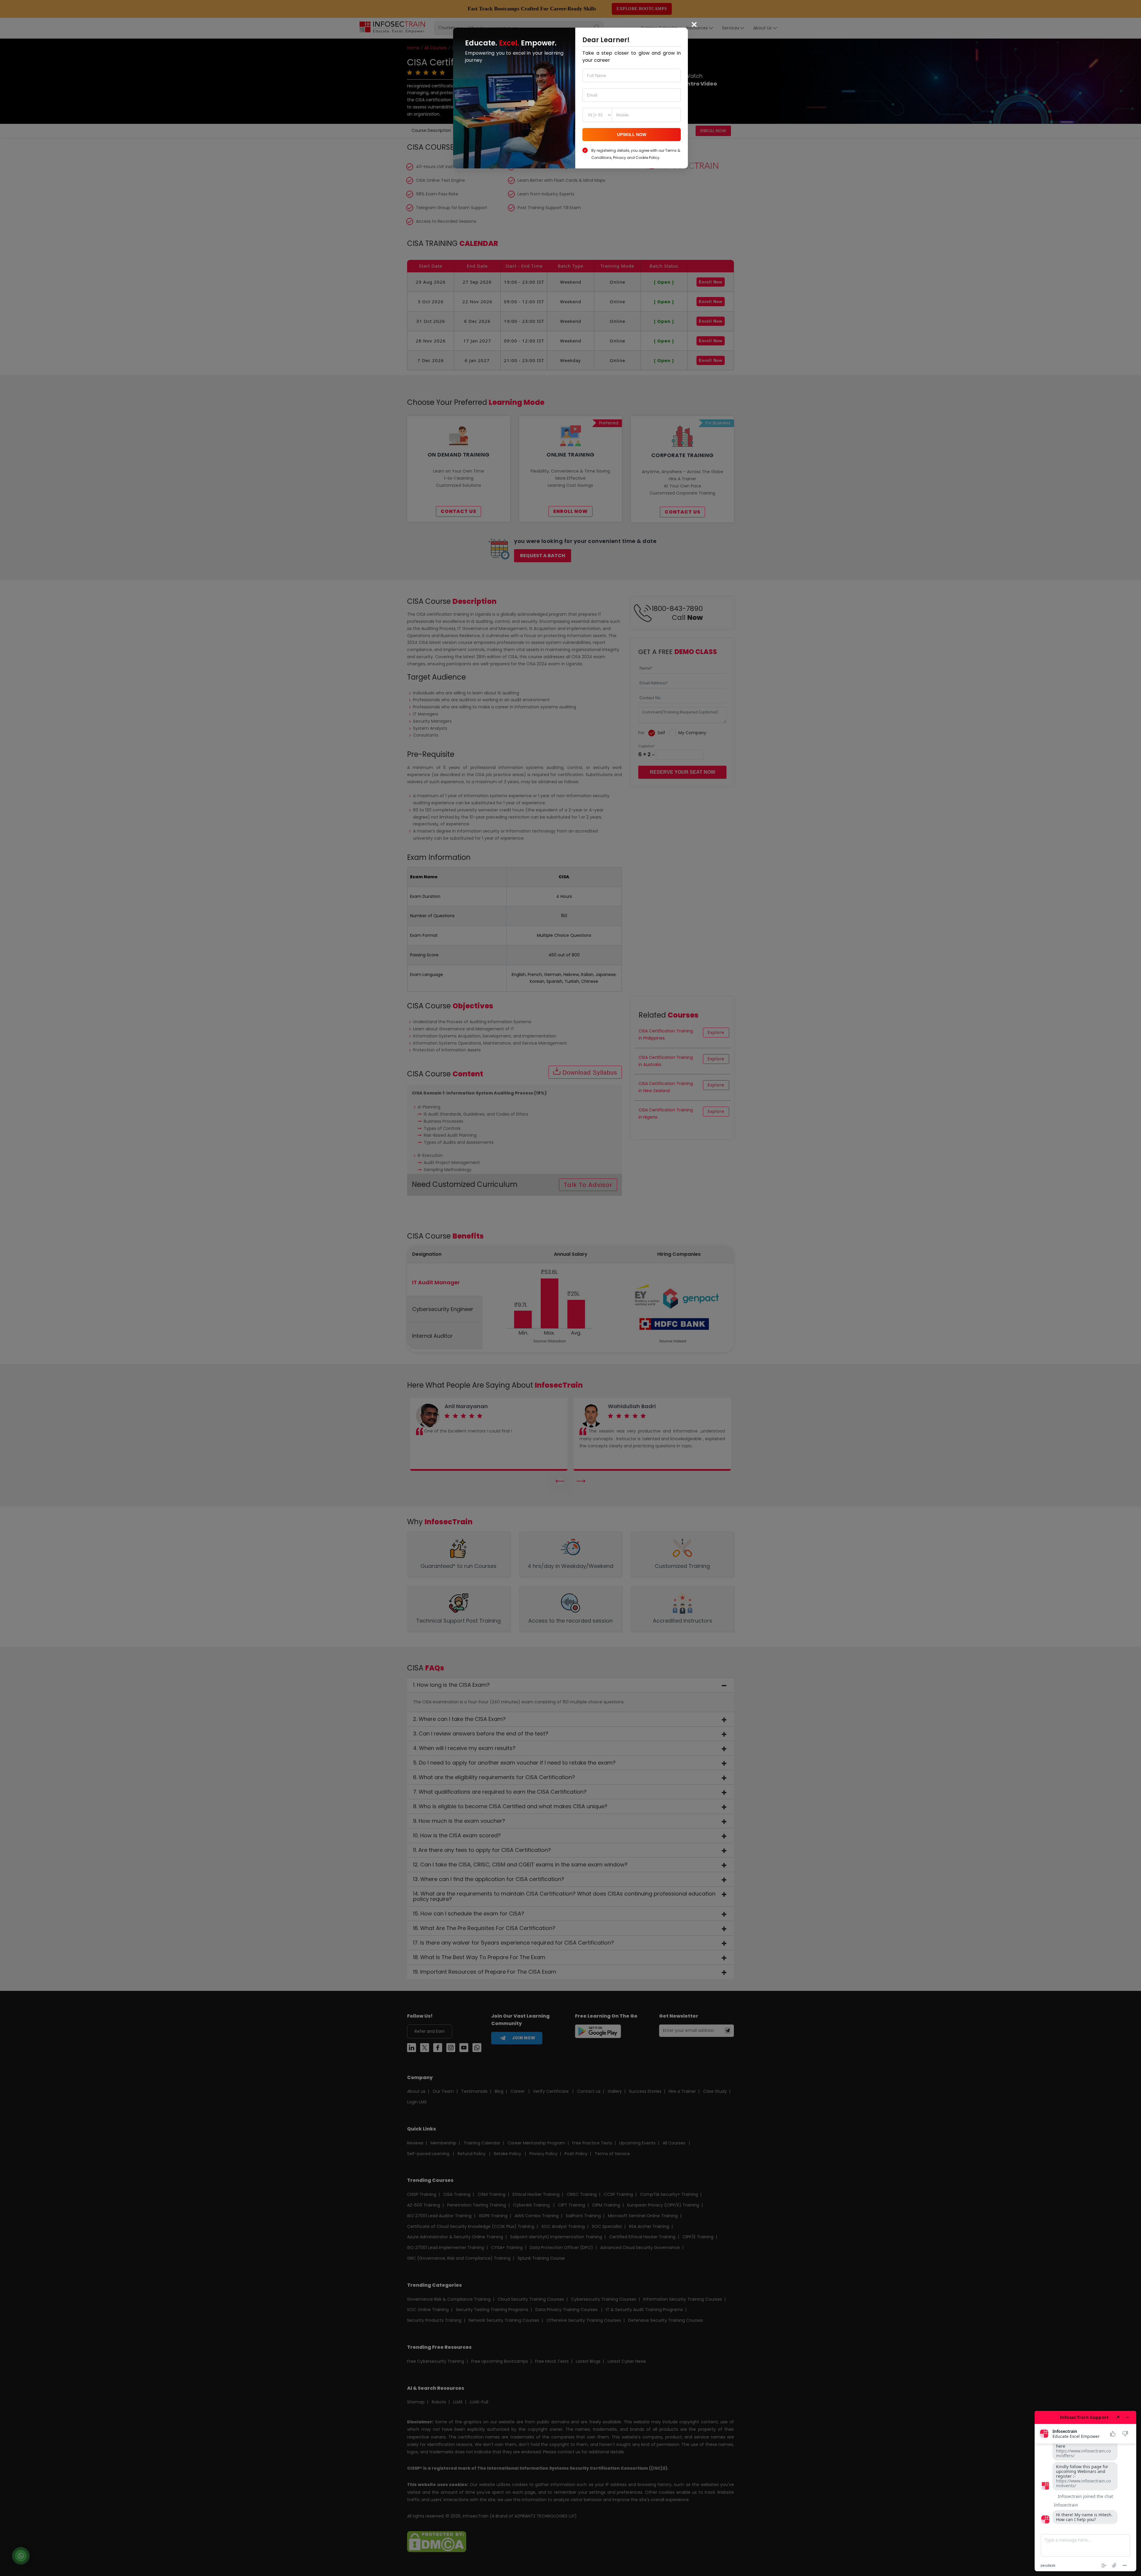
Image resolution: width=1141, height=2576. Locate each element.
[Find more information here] (1085, 2491)
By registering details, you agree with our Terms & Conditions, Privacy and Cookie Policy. (636, 154)
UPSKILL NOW (632, 135)
